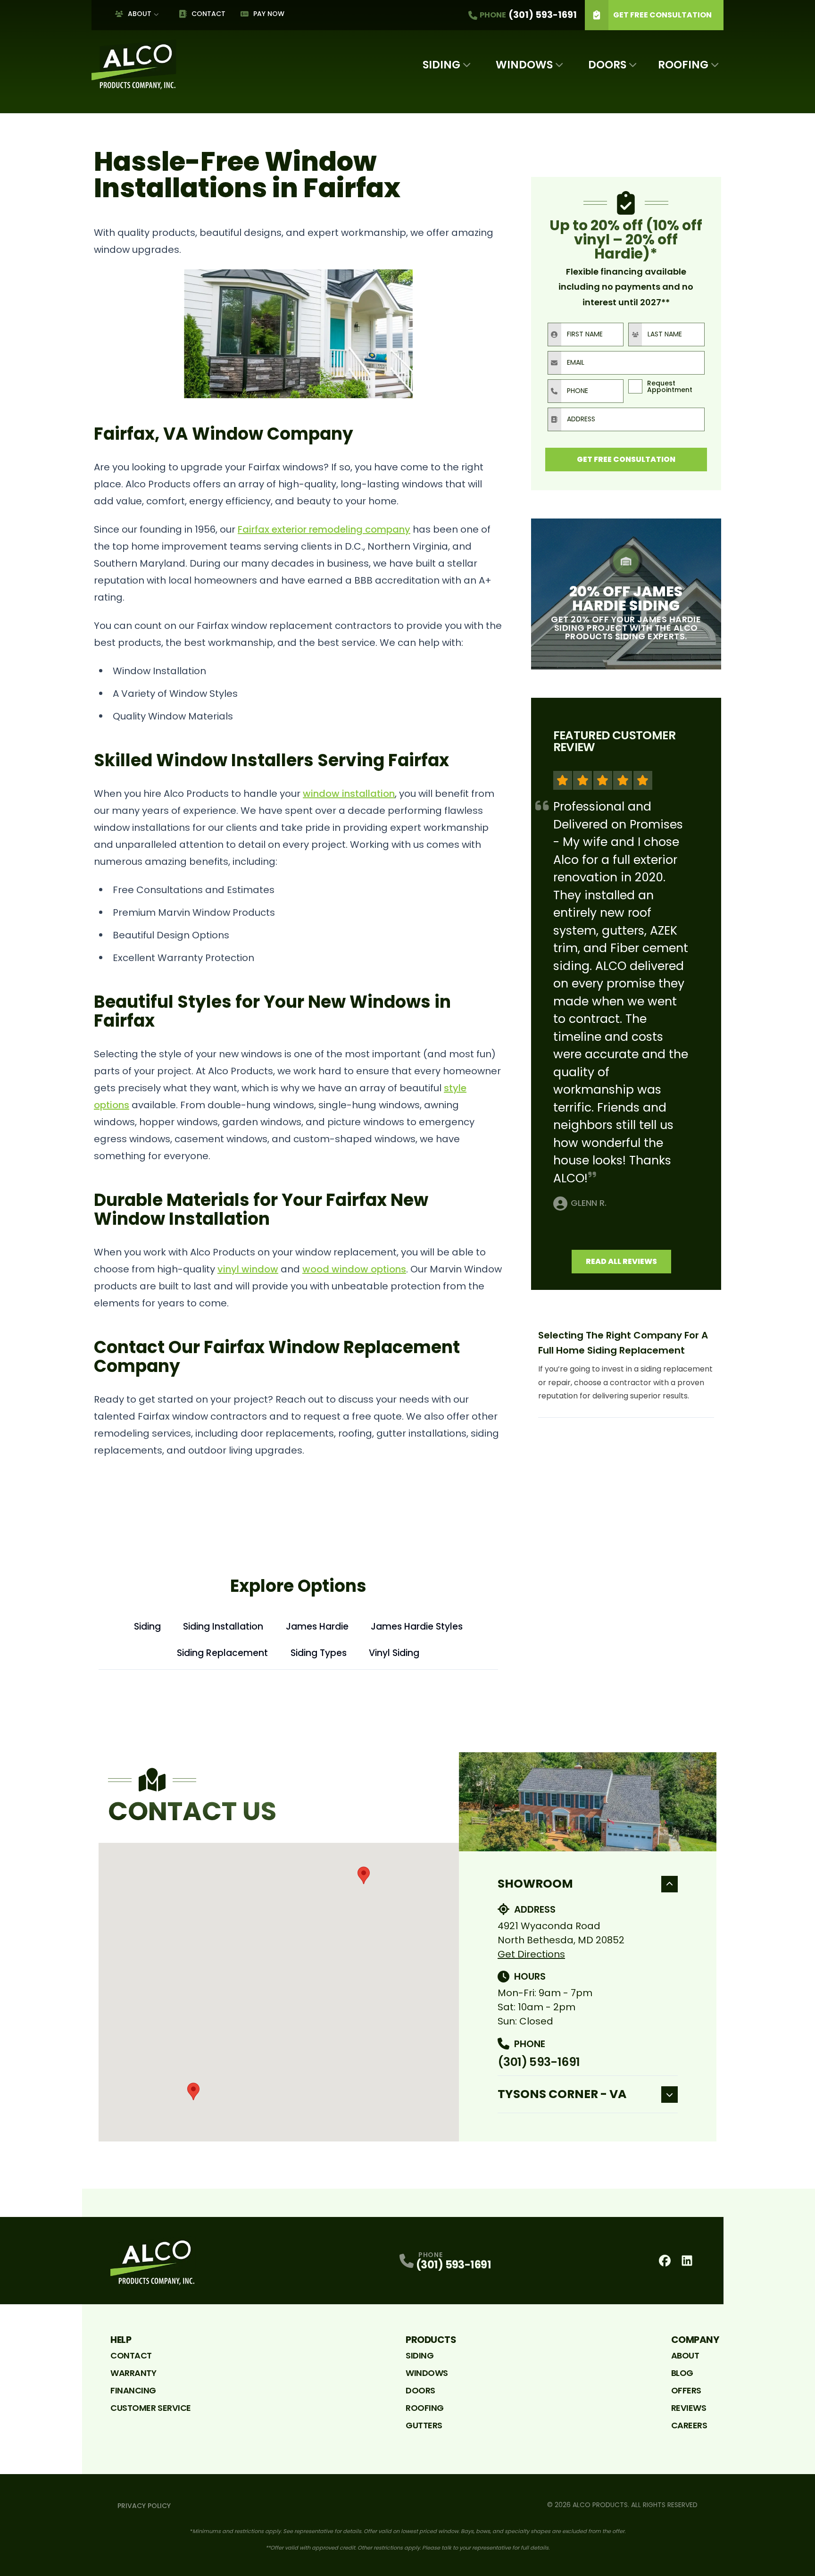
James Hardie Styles (417, 1627)
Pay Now (269, 14)
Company (695, 2340)
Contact (208, 14)
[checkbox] (635, 386)
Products (431, 2340)
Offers (686, 2390)
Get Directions (531, 1954)
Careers (689, 2425)
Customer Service (151, 2408)
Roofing (683, 65)
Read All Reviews (621, 1261)
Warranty (133, 2373)
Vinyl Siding (394, 1653)
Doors (607, 65)
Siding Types (319, 1653)
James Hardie (317, 1627)
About (140, 14)
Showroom (535, 1884)
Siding (441, 65)
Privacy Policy (144, 2506)
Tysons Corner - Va (562, 2094)
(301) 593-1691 (539, 2062)
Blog (682, 2373)
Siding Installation (223, 1627)
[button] (364, 1875)
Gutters (424, 2425)
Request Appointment (670, 386)
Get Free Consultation (662, 15)
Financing (133, 2390)
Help (121, 2340)
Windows (524, 65)
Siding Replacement (222, 1653)
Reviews (689, 2408)
